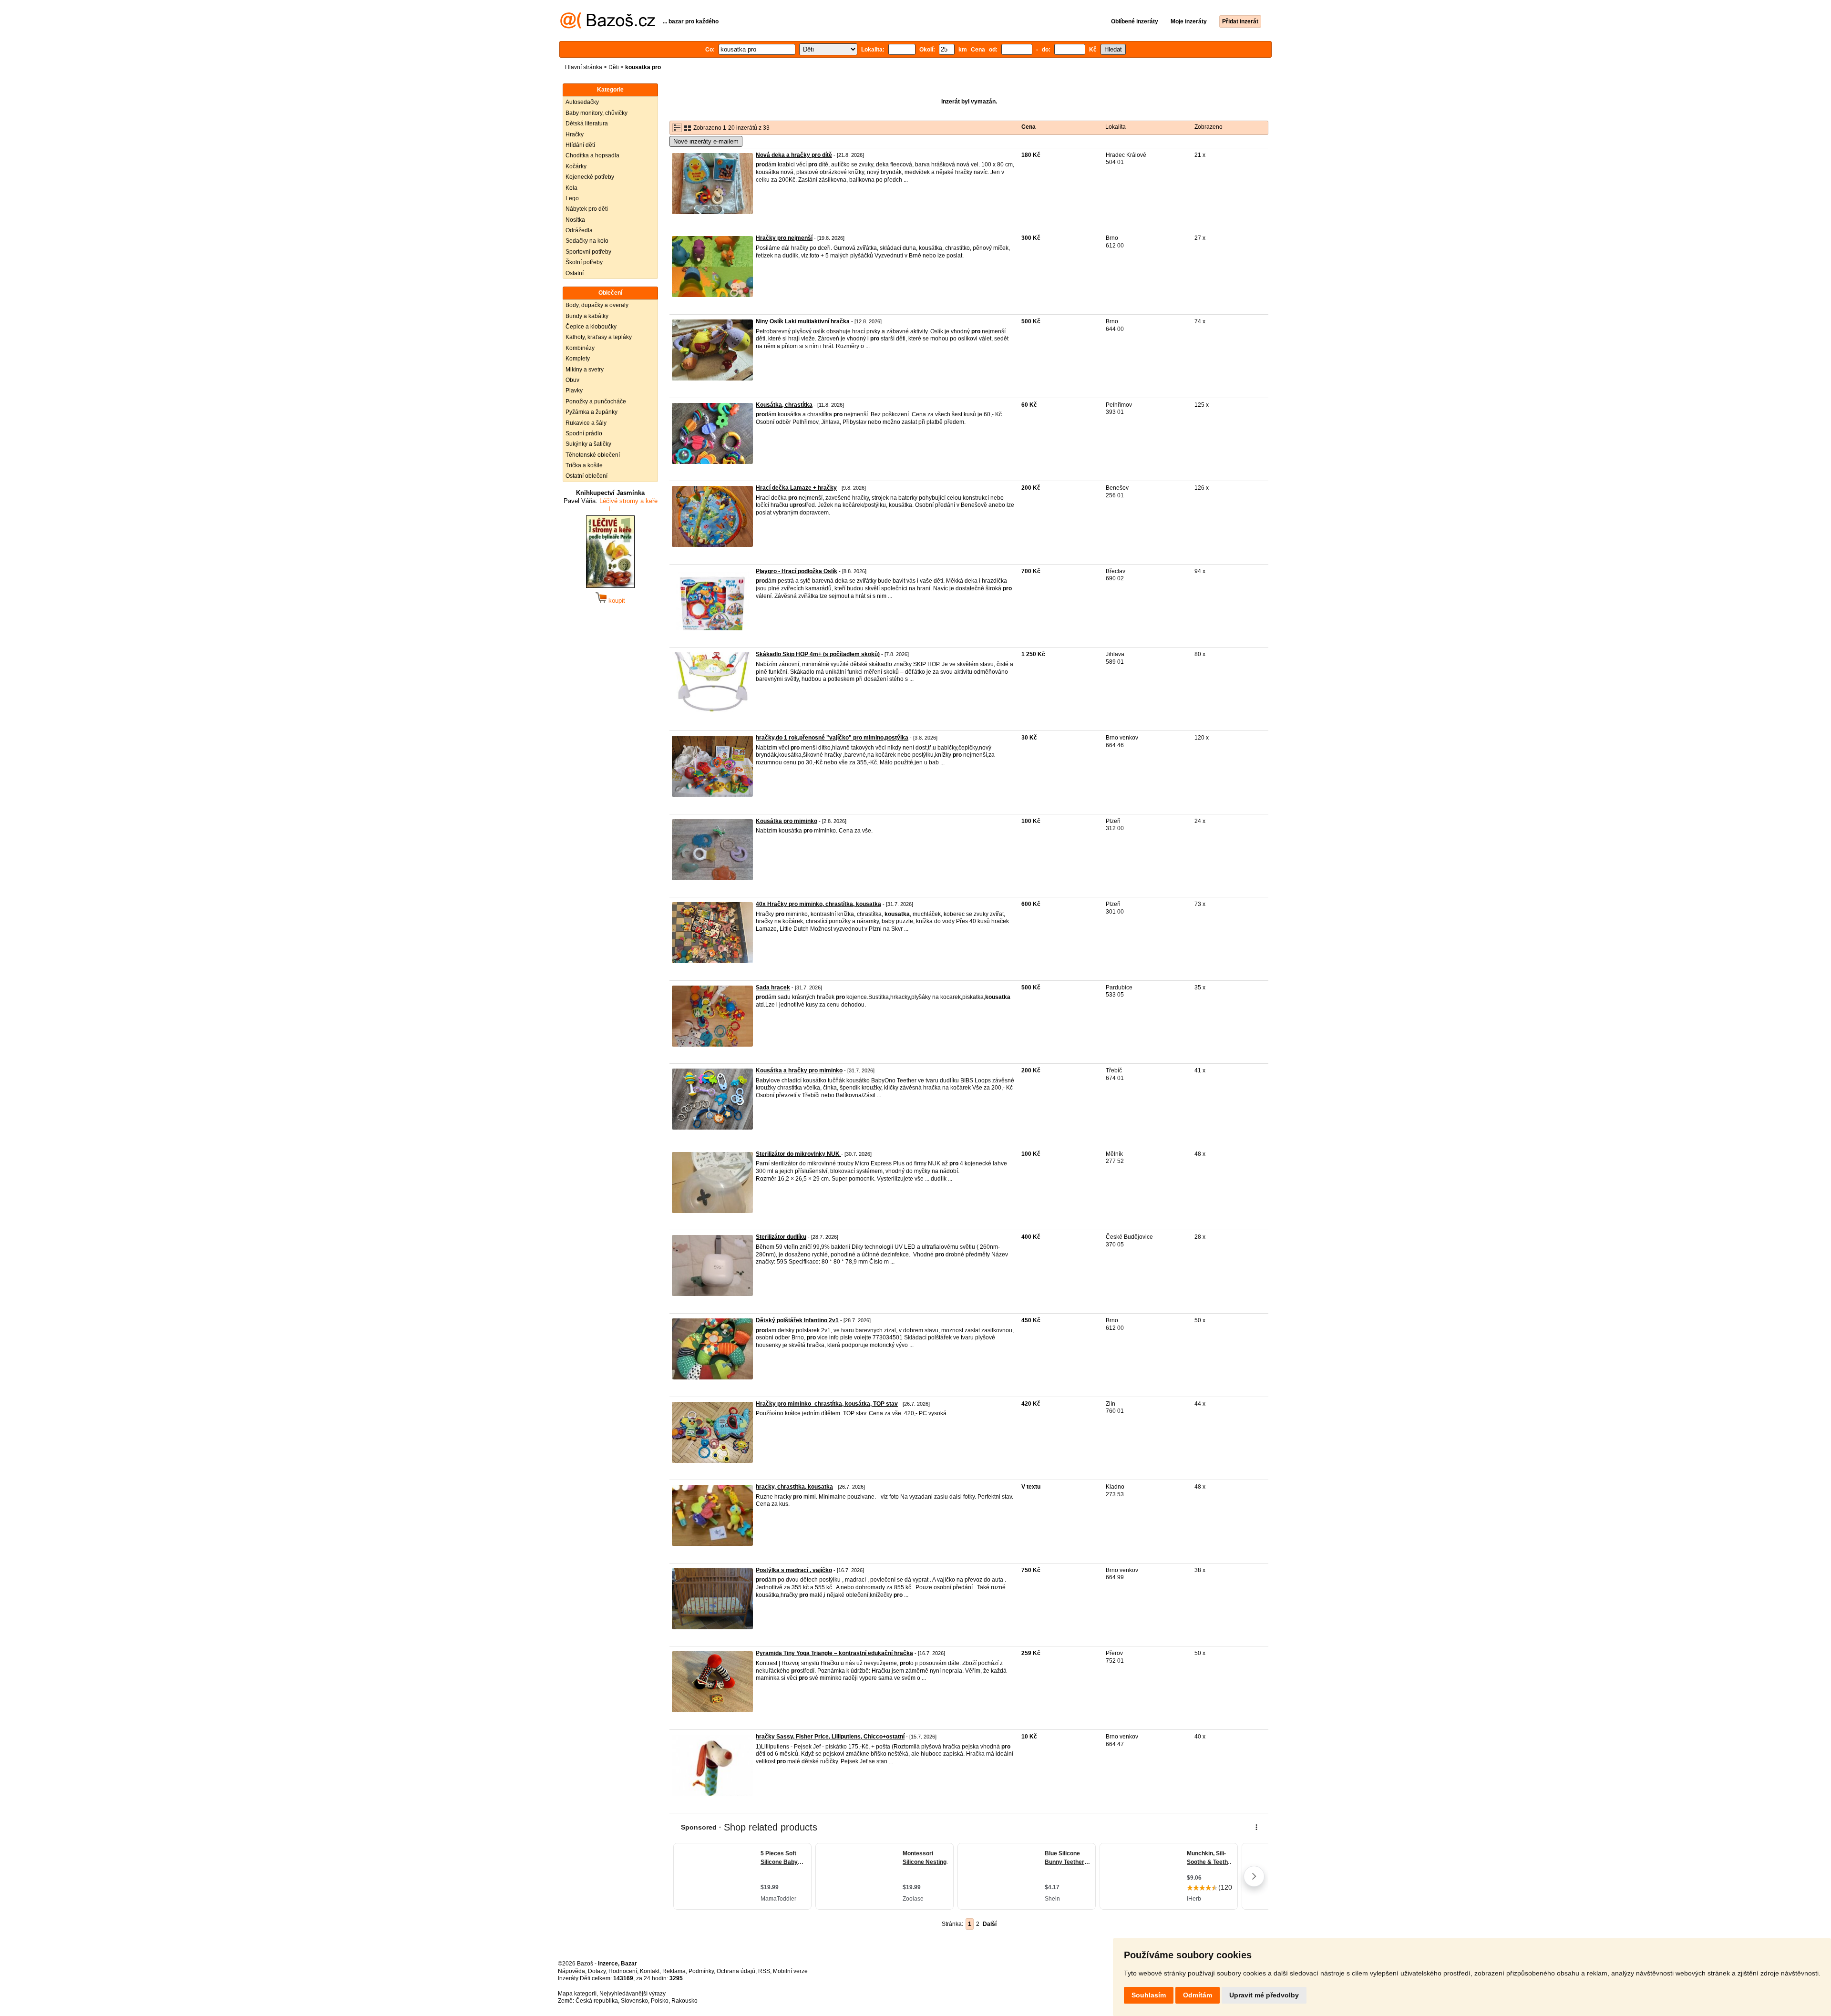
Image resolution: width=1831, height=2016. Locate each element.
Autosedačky (582, 102)
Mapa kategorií (577, 1994)
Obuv (572, 380)
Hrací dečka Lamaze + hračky (796, 488)
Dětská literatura (587, 123)
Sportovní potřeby (588, 252)
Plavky (574, 391)
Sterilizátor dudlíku (781, 1237)
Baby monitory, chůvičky (597, 113)
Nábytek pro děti (587, 209)
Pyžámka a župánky (591, 412)
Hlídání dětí (580, 145)
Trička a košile (584, 465)
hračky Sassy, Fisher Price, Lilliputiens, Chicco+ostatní (830, 1737)
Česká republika (597, 2001)
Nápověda (571, 1971)
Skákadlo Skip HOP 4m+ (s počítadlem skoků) (818, 654)
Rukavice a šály (586, 423)
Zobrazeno (1209, 127)
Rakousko (684, 2001)
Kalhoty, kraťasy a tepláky (599, 337)
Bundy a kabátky (587, 316)
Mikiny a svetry (585, 370)
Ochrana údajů (736, 1971)
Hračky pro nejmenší (784, 238)
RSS (764, 1971)
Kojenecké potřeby (590, 177)
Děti (614, 67)
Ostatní (575, 273)
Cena (1029, 127)
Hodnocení (623, 1971)
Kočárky (576, 166)
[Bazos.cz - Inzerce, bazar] (608, 27)
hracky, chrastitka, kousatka (794, 1487)
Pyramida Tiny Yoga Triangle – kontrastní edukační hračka (834, 1653)
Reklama (674, 1971)
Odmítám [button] (1198, 1995)
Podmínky (701, 1971)
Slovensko (634, 2001)
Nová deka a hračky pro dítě (794, 155)
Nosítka (575, 220)
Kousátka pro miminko (787, 821)
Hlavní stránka (584, 67)
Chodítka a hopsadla (592, 155)
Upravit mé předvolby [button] (1264, 1995)
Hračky (575, 134)
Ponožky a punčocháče (596, 401)
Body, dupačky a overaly (597, 305)
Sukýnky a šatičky (588, 444)
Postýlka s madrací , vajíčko (794, 1570)
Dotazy (597, 1971)
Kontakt (650, 1971)
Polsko (660, 2001)
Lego (572, 198)
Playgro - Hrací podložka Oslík (797, 571)
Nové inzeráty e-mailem (706, 141)
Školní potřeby (584, 262)
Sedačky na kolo (587, 241)
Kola (571, 188)
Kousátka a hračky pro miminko (799, 1070)
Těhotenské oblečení (593, 455)
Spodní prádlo (584, 433)
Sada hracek (773, 987)
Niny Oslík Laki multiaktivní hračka (803, 321)
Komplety (578, 359)
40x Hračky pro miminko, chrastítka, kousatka (818, 904)
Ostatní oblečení (586, 476)
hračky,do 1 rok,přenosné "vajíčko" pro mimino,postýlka (832, 738)
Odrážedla (579, 230)
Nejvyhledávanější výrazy (633, 1994)
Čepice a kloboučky (591, 327)
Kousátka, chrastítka (784, 405)
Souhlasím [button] (1149, 1995)
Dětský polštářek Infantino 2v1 (797, 1320)
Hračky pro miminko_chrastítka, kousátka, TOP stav (827, 1404)
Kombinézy (580, 348)
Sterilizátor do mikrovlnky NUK (798, 1154)
